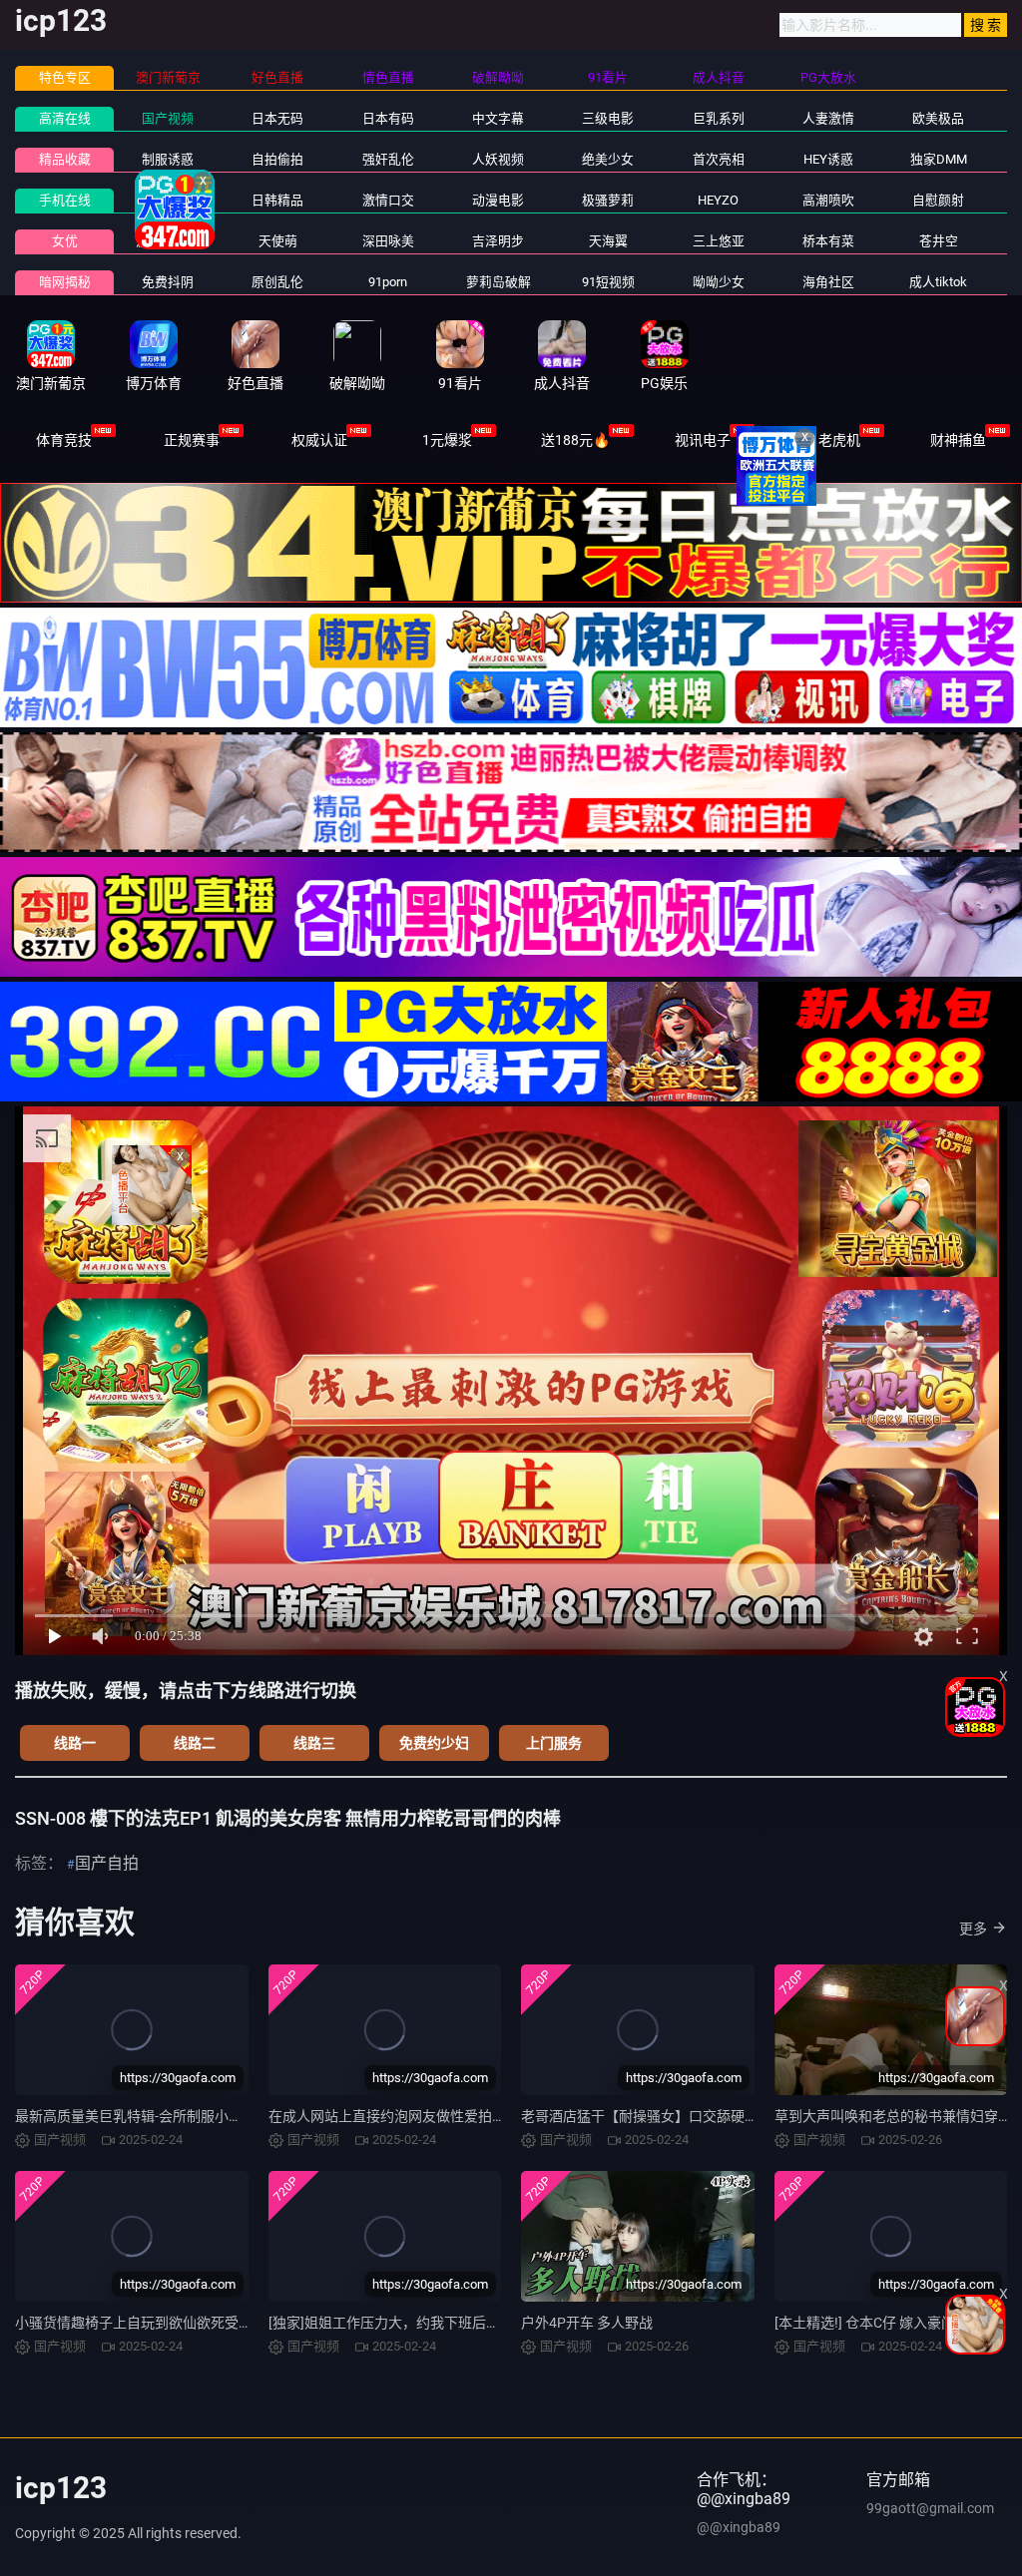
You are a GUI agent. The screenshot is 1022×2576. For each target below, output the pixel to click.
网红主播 (168, 200)
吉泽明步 (498, 241)
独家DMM (939, 159)
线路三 (314, 1743)
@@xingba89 (739, 2527)
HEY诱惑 (828, 159)
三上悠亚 (719, 241)
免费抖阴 (168, 282)
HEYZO (718, 200)
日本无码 (277, 118)
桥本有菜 (828, 241)
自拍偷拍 (277, 159)
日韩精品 (277, 200)
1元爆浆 (447, 440)
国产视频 (168, 118)
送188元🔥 (575, 440)
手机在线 (65, 200)
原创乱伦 (277, 282)
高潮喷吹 (828, 200)
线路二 (195, 1743)
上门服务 (554, 1743)
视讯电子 (703, 440)
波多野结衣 (168, 241)
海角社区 (828, 282)
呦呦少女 (719, 282)
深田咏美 (388, 241)
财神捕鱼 (958, 440)
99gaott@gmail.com (930, 2508)
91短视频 (608, 282)
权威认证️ (319, 440)
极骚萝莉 (608, 200)
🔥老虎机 (831, 440)
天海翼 (608, 241)
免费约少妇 (434, 1743)
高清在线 (65, 118)
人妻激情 (828, 118)
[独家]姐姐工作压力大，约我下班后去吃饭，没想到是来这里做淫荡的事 (489, 2323)
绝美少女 (608, 159)
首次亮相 (719, 159)
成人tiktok (938, 282)
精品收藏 (65, 159)
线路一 (75, 1743)
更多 (973, 1929)
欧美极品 (938, 118)
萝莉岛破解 (499, 282)
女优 (65, 241)
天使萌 (278, 241)
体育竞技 (64, 440)
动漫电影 (498, 200)
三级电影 (608, 118)
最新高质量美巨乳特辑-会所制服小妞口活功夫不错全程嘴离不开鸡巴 (227, 2116)
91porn (388, 282)
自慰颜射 (938, 200)
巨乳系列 (719, 118)
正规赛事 (192, 440)
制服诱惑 (168, 159)
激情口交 (388, 200)
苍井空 (939, 241)
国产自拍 (107, 1863)
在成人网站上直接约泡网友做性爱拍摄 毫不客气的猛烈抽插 (452, 2116)
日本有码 (388, 118)
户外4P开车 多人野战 (587, 2323)
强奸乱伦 (388, 159)
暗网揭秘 (65, 282)
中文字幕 (498, 118)
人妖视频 (498, 159)
